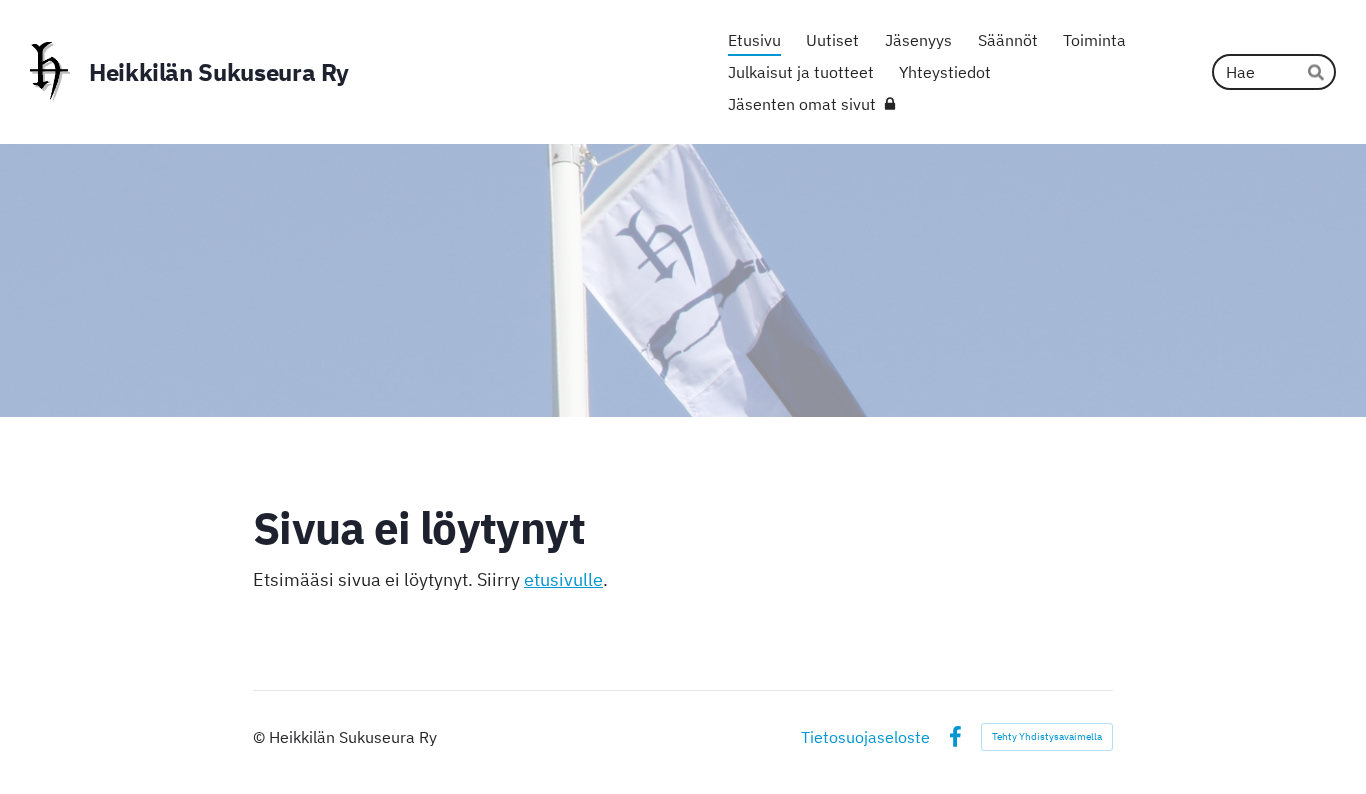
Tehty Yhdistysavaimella (1047, 736)
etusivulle (563, 579)
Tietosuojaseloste (865, 737)
